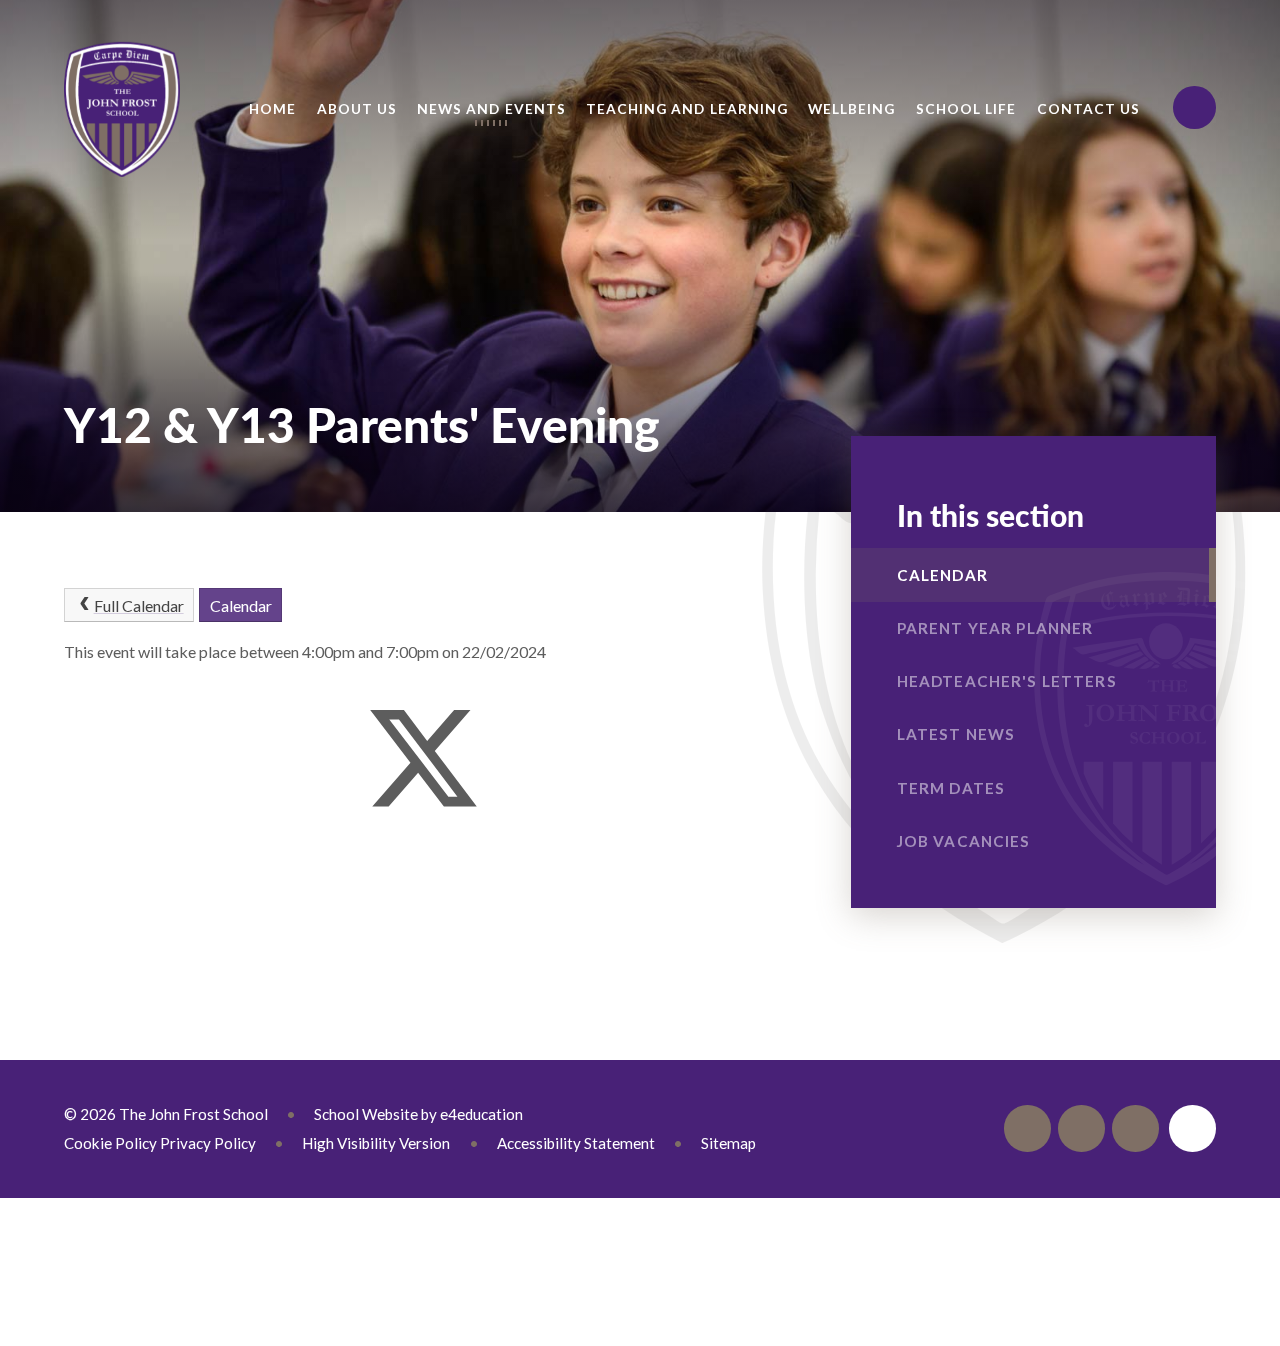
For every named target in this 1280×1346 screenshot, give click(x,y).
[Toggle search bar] (1194, 107)
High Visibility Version (376, 1143)
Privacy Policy (208, 1143)
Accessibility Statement (576, 1143)
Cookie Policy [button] (110, 1143)
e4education (481, 1114)
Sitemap (728, 1143)
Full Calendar (139, 605)
